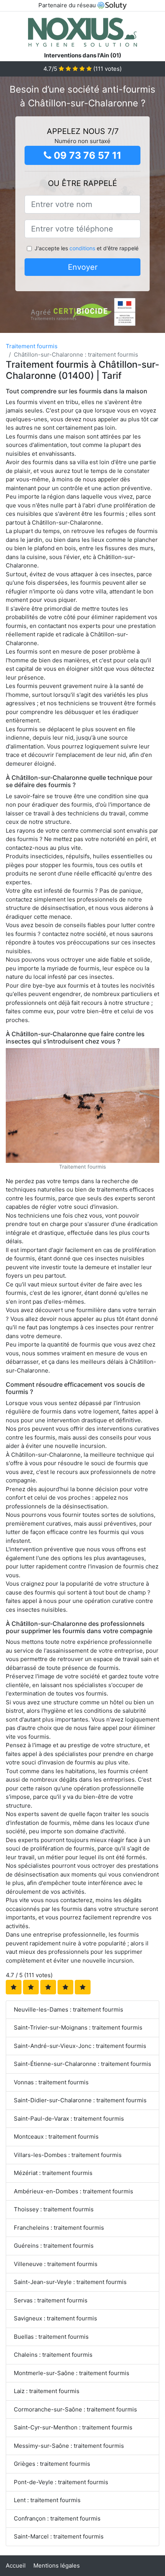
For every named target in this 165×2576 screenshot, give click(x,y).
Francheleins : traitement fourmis (59, 2228)
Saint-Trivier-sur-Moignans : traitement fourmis (78, 2027)
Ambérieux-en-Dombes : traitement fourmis (73, 2191)
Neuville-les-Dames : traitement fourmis (68, 2009)
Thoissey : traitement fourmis (54, 2209)
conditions (82, 248)
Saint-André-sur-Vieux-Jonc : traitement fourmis (80, 2046)
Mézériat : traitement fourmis (53, 2173)
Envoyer (83, 267)
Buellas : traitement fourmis (51, 2337)
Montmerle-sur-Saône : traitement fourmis (72, 2373)
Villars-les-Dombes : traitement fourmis (68, 2155)
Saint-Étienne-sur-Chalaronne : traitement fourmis (82, 2064)
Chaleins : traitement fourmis (53, 2355)
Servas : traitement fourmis (51, 2300)
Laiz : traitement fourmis (47, 2391)
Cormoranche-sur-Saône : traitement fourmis (75, 2409)
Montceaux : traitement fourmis (56, 2137)
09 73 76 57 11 (86, 155)
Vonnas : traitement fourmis (51, 2082)
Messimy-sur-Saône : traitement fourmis (69, 2446)
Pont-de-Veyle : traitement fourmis (61, 2482)
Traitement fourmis (32, 346)
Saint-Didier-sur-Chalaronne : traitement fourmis (80, 2100)
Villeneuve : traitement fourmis (56, 2264)
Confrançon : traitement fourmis (57, 2518)
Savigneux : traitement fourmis (55, 2318)
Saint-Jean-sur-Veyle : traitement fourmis (70, 2282)
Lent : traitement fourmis (47, 2500)
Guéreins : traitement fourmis (54, 2246)
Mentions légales (57, 2565)
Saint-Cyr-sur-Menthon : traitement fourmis (73, 2427)
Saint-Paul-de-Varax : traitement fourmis (69, 2119)
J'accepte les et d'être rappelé (87, 248)
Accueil (16, 2565)
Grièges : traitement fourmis (52, 2464)
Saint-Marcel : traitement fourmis (59, 2536)
